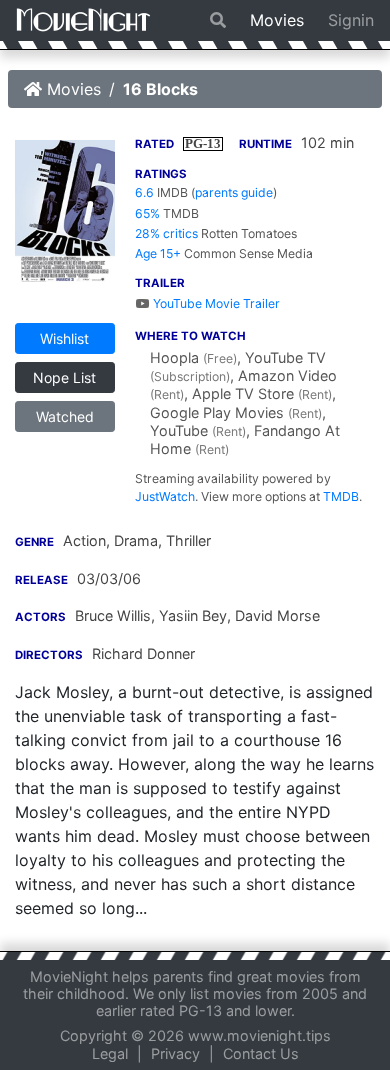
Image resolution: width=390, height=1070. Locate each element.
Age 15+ (158, 253)
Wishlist (64, 338)
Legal (110, 1053)
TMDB (341, 496)
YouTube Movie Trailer (215, 303)
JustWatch (165, 496)
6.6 (144, 192)
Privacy (175, 1053)
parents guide (234, 192)
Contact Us (261, 1053)
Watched (65, 416)
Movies (277, 20)
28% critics (166, 233)
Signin (351, 20)
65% (147, 213)
